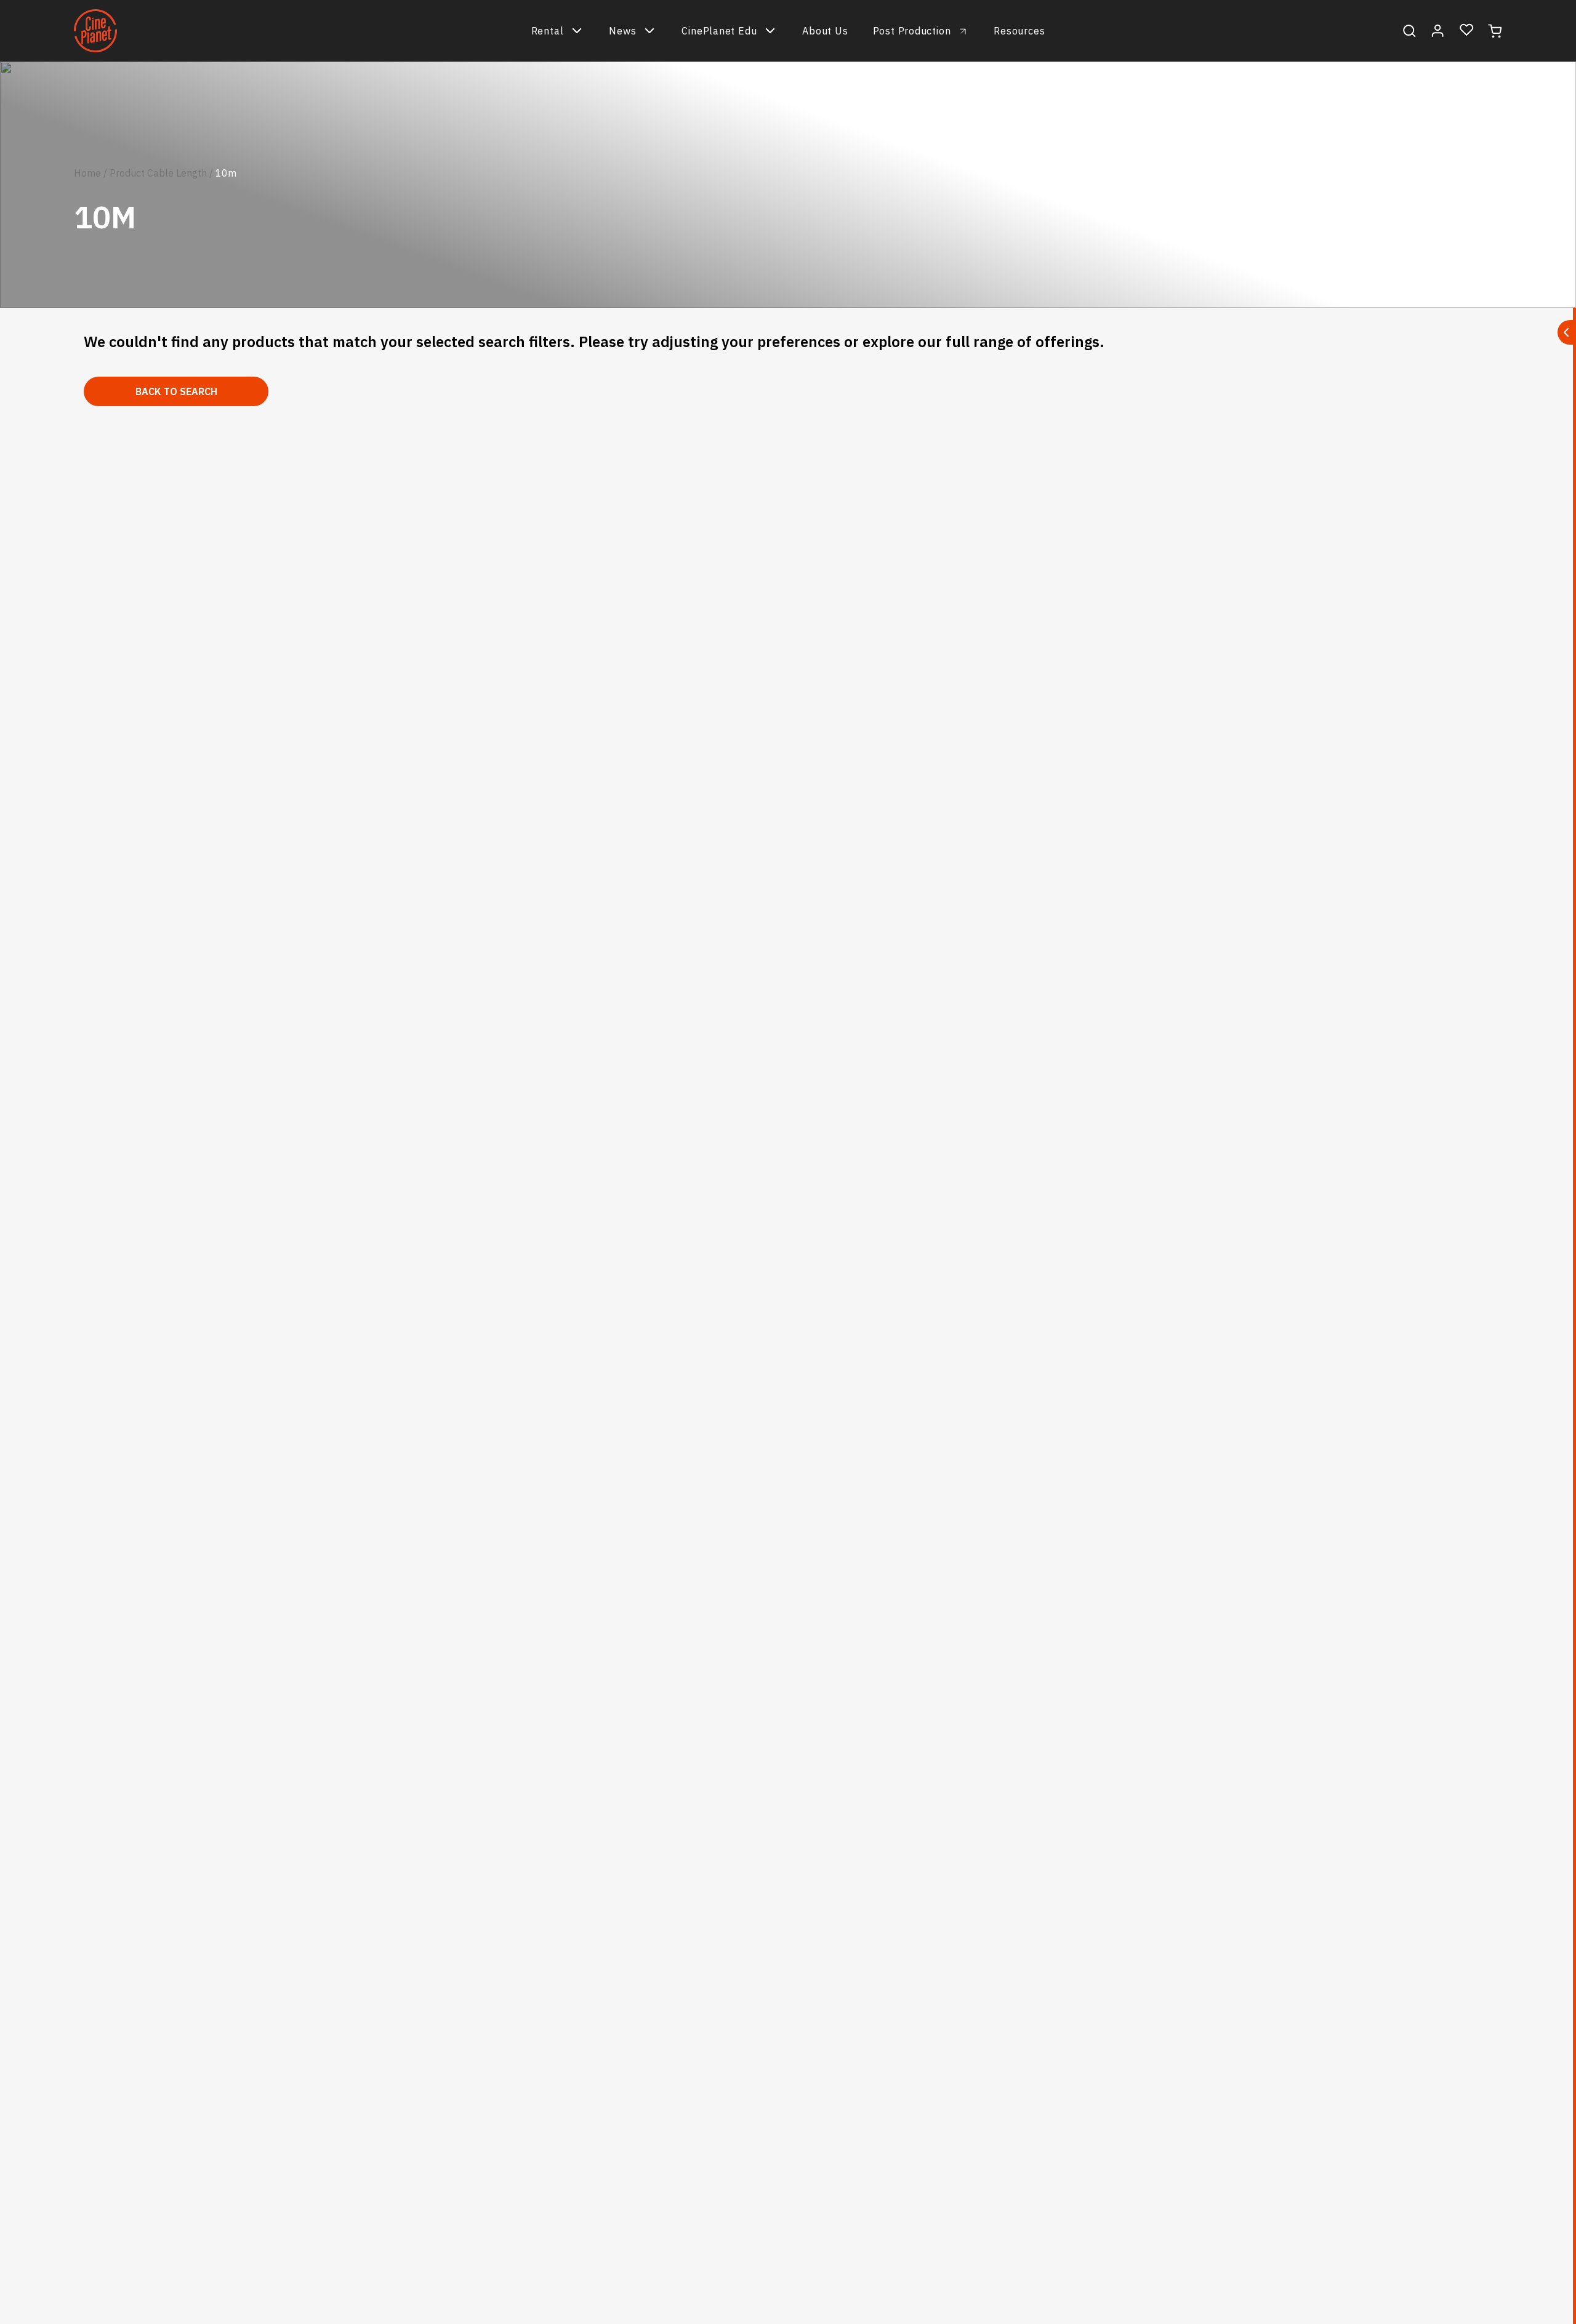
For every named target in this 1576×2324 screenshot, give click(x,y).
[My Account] (1438, 31)
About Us (825, 31)
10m (226, 173)
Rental (548, 31)
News (622, 31)
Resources (1019, 31)
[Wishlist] (1467, 30)
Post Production (912, 31)
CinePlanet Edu (719, 31)
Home (87, 173)
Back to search (176, 391)
